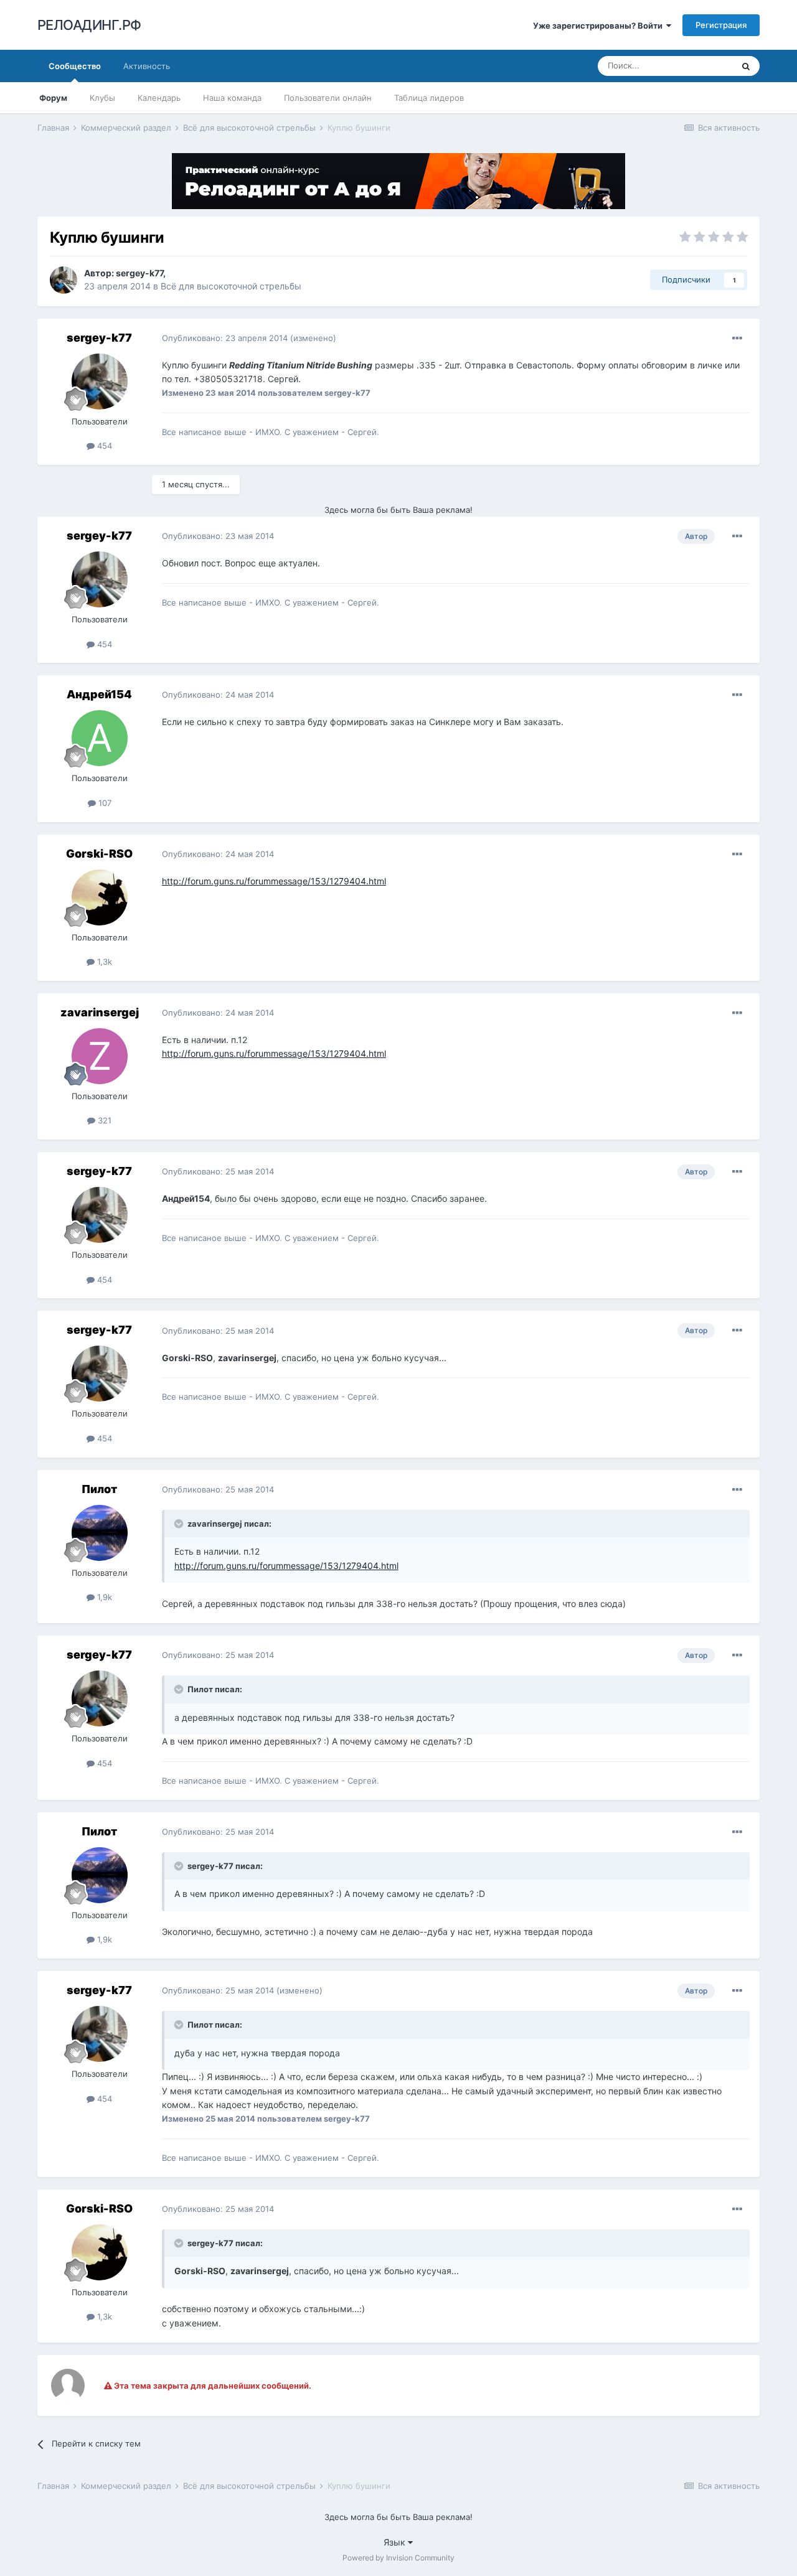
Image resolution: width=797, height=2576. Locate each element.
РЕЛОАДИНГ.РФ (89, 25)
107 (104, 803)
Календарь (159, 98)
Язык (396, 2542)
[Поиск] (746, 66)
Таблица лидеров (429, 98)
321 (103, 1120)
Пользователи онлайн (328, 98)
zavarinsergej (100, 1012)
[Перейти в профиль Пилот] (100, 1533)
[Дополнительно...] (737, 339)
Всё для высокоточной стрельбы (231, 286)
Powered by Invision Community (398, 2558)
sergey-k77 (139, 273)
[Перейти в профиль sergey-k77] (64, 280)
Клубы (102, 98)
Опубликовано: (225, 338)
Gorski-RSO (99, 854)
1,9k (103, 1597)
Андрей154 (99, 694)
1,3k (103, 962)
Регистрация (721, 25)
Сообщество (75, 66)
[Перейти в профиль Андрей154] (100, 738)
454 (103, 446)
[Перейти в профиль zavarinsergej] (100, 1056)
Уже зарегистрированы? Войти (600, 26)
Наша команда (232, 98)
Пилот (99, 1489)
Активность (147, 66)
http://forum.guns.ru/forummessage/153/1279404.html (274, 881)
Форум (53, 98)
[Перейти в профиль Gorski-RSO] (100, 897)
